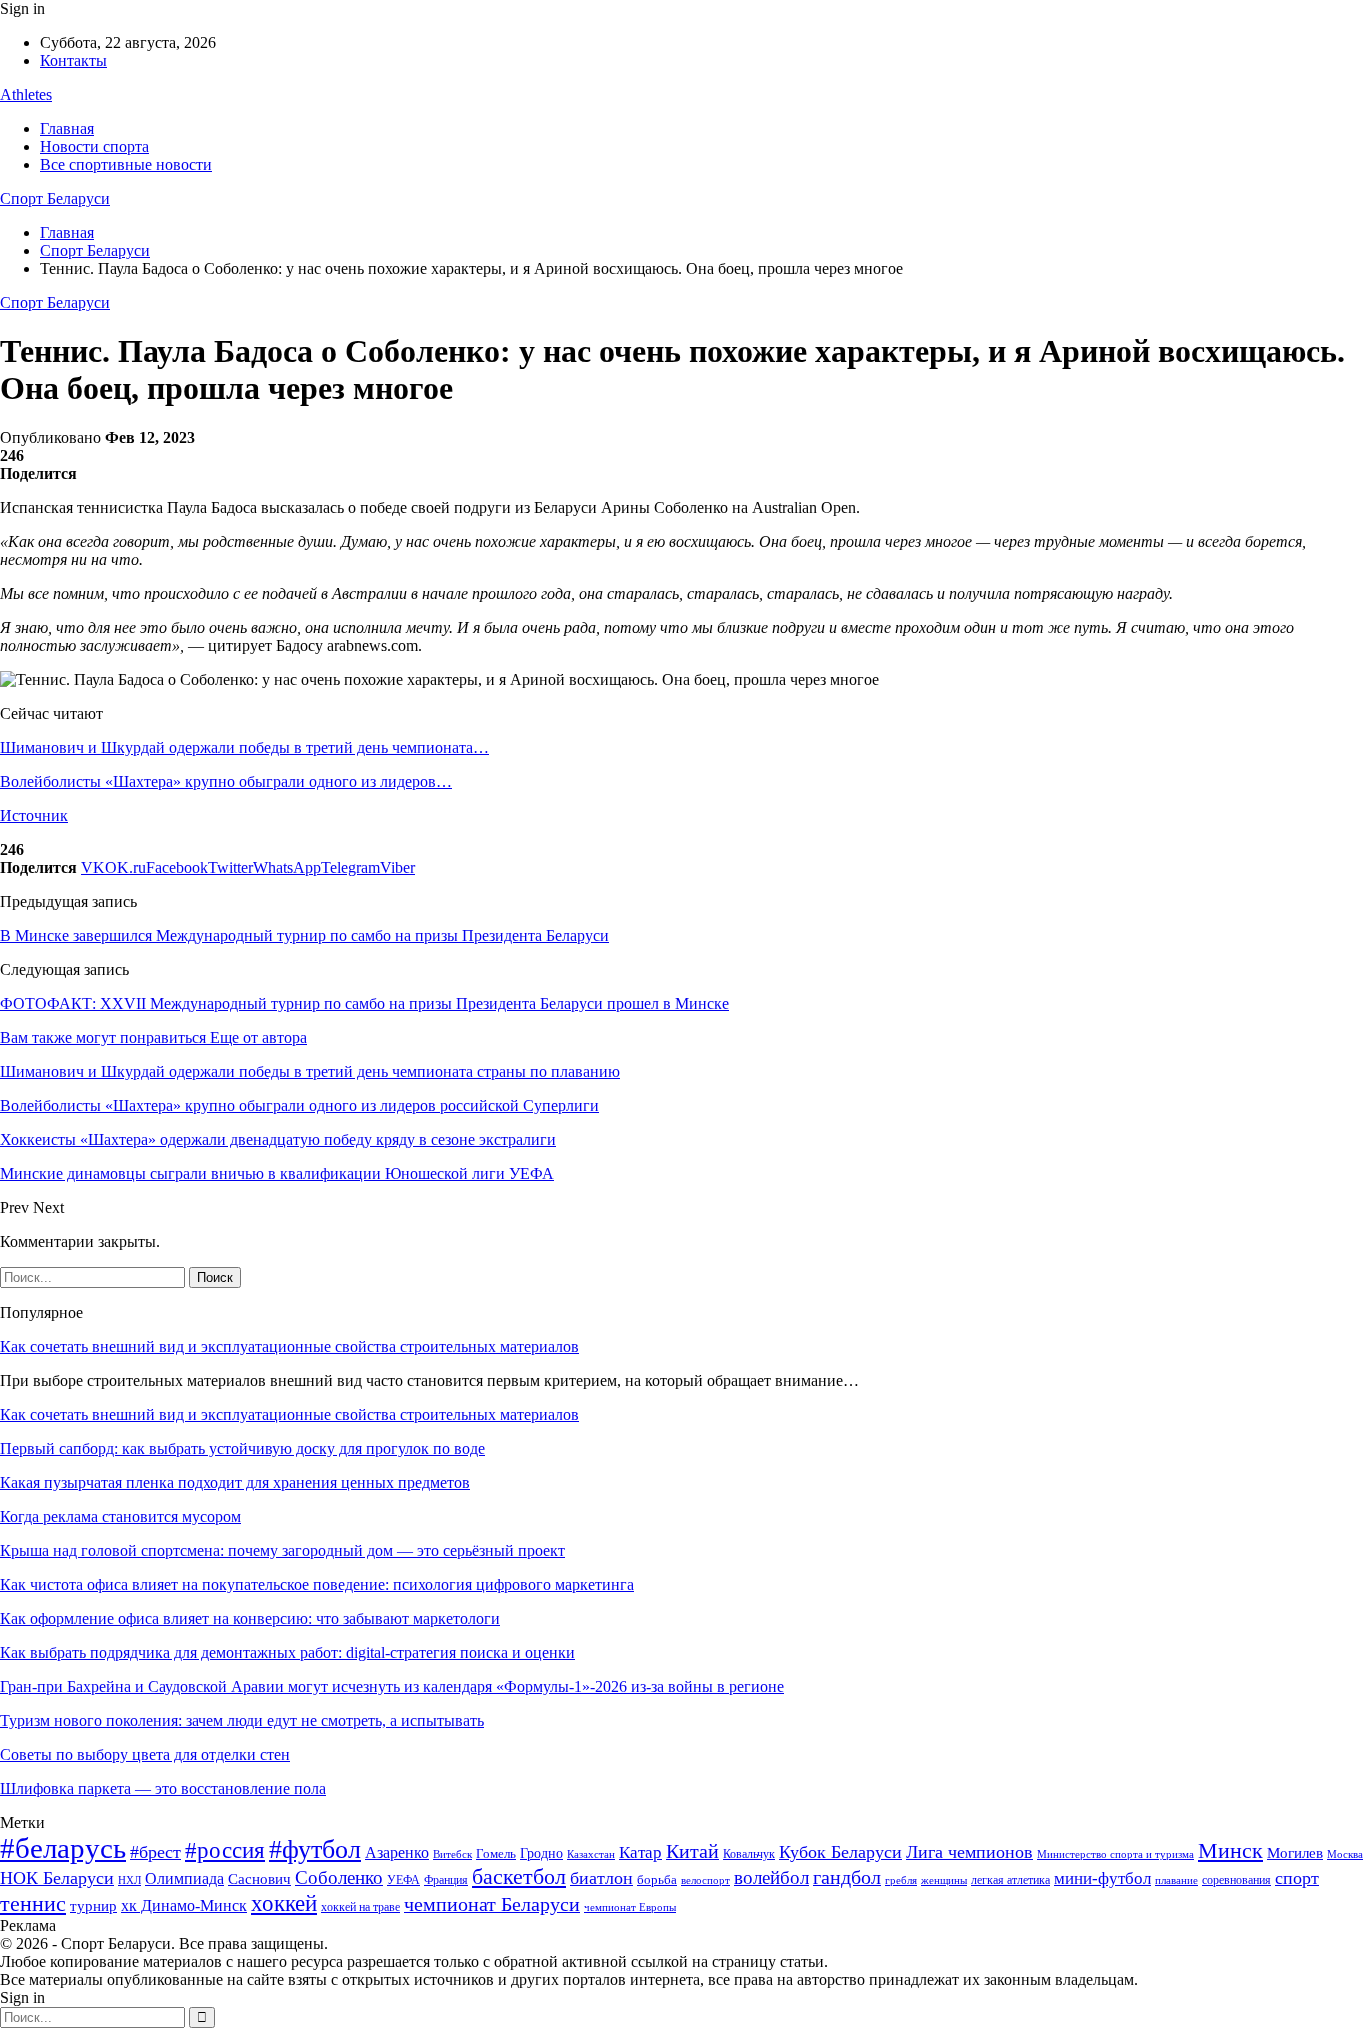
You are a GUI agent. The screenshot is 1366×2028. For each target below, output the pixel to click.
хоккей (284, 1903)
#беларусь (63, 1848)
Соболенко (339, 1877)
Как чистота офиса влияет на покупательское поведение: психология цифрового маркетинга (317, 1584)
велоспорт (705, 1880)
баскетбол (519, 1877)
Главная (67, 128)
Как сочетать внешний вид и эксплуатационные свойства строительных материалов (289, 1346)
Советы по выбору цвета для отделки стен (145, 1754)
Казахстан (591, 1854)
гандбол (847, 1877)
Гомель (496, 1853)
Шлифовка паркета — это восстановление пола (163, 1788)
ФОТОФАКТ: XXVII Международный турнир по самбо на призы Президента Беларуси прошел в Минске (364, 1003)
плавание (1176, 1880)
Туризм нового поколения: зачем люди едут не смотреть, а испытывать (242, 1720)
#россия (225, 1850)
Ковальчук (749, 1854)
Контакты (73, 60)
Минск (1230, 1850)
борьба (657, 1879)
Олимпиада (184, 1878)
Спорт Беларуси (55, 198)
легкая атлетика (1010, 1880)
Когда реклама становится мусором (120, 1516)
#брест (155, 1852)
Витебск (452, 1854)
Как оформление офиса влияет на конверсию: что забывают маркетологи (250, 1618)
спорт (1297, 1878)
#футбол (315, 1849)
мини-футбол (1102, 1878)
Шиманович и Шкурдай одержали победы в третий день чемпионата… (244, 747)
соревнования (1236, 1880)
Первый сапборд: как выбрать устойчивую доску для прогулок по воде (242, 1448)
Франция (446, 1880)
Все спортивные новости (126, 164)
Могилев (1295, 1853)
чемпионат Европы (630, 1907)
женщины (944, 1880)
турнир (93, 1906)
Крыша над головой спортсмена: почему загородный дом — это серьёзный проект (282, 1550)
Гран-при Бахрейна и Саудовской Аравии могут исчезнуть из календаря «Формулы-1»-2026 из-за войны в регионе (392, 1686)
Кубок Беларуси (840, 1852)
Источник (34, 815)
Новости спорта (94, 146)
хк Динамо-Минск (184, 1905)
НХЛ (129, 1880)
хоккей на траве (360, 1907)
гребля (901, 1880)
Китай (692, 1851)
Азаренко (397, 1852)
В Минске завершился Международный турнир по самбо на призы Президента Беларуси (304, 935)
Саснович (259, 1879)
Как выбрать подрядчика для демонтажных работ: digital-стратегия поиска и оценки (287, 1652)
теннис (33, 1903)
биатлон (601, 1878)
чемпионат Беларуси (492, 1904)
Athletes (26, 94)
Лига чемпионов (969, 1852)
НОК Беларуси (57, 1878)
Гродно (541, 1853)
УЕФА (403, 1880)
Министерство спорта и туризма (1115, 1854)
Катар (640, 1852)
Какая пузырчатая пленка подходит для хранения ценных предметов (235, 1482)
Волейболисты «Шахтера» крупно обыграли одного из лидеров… (226, 781)
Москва (1345, 1854)
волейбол (771, 1877)
